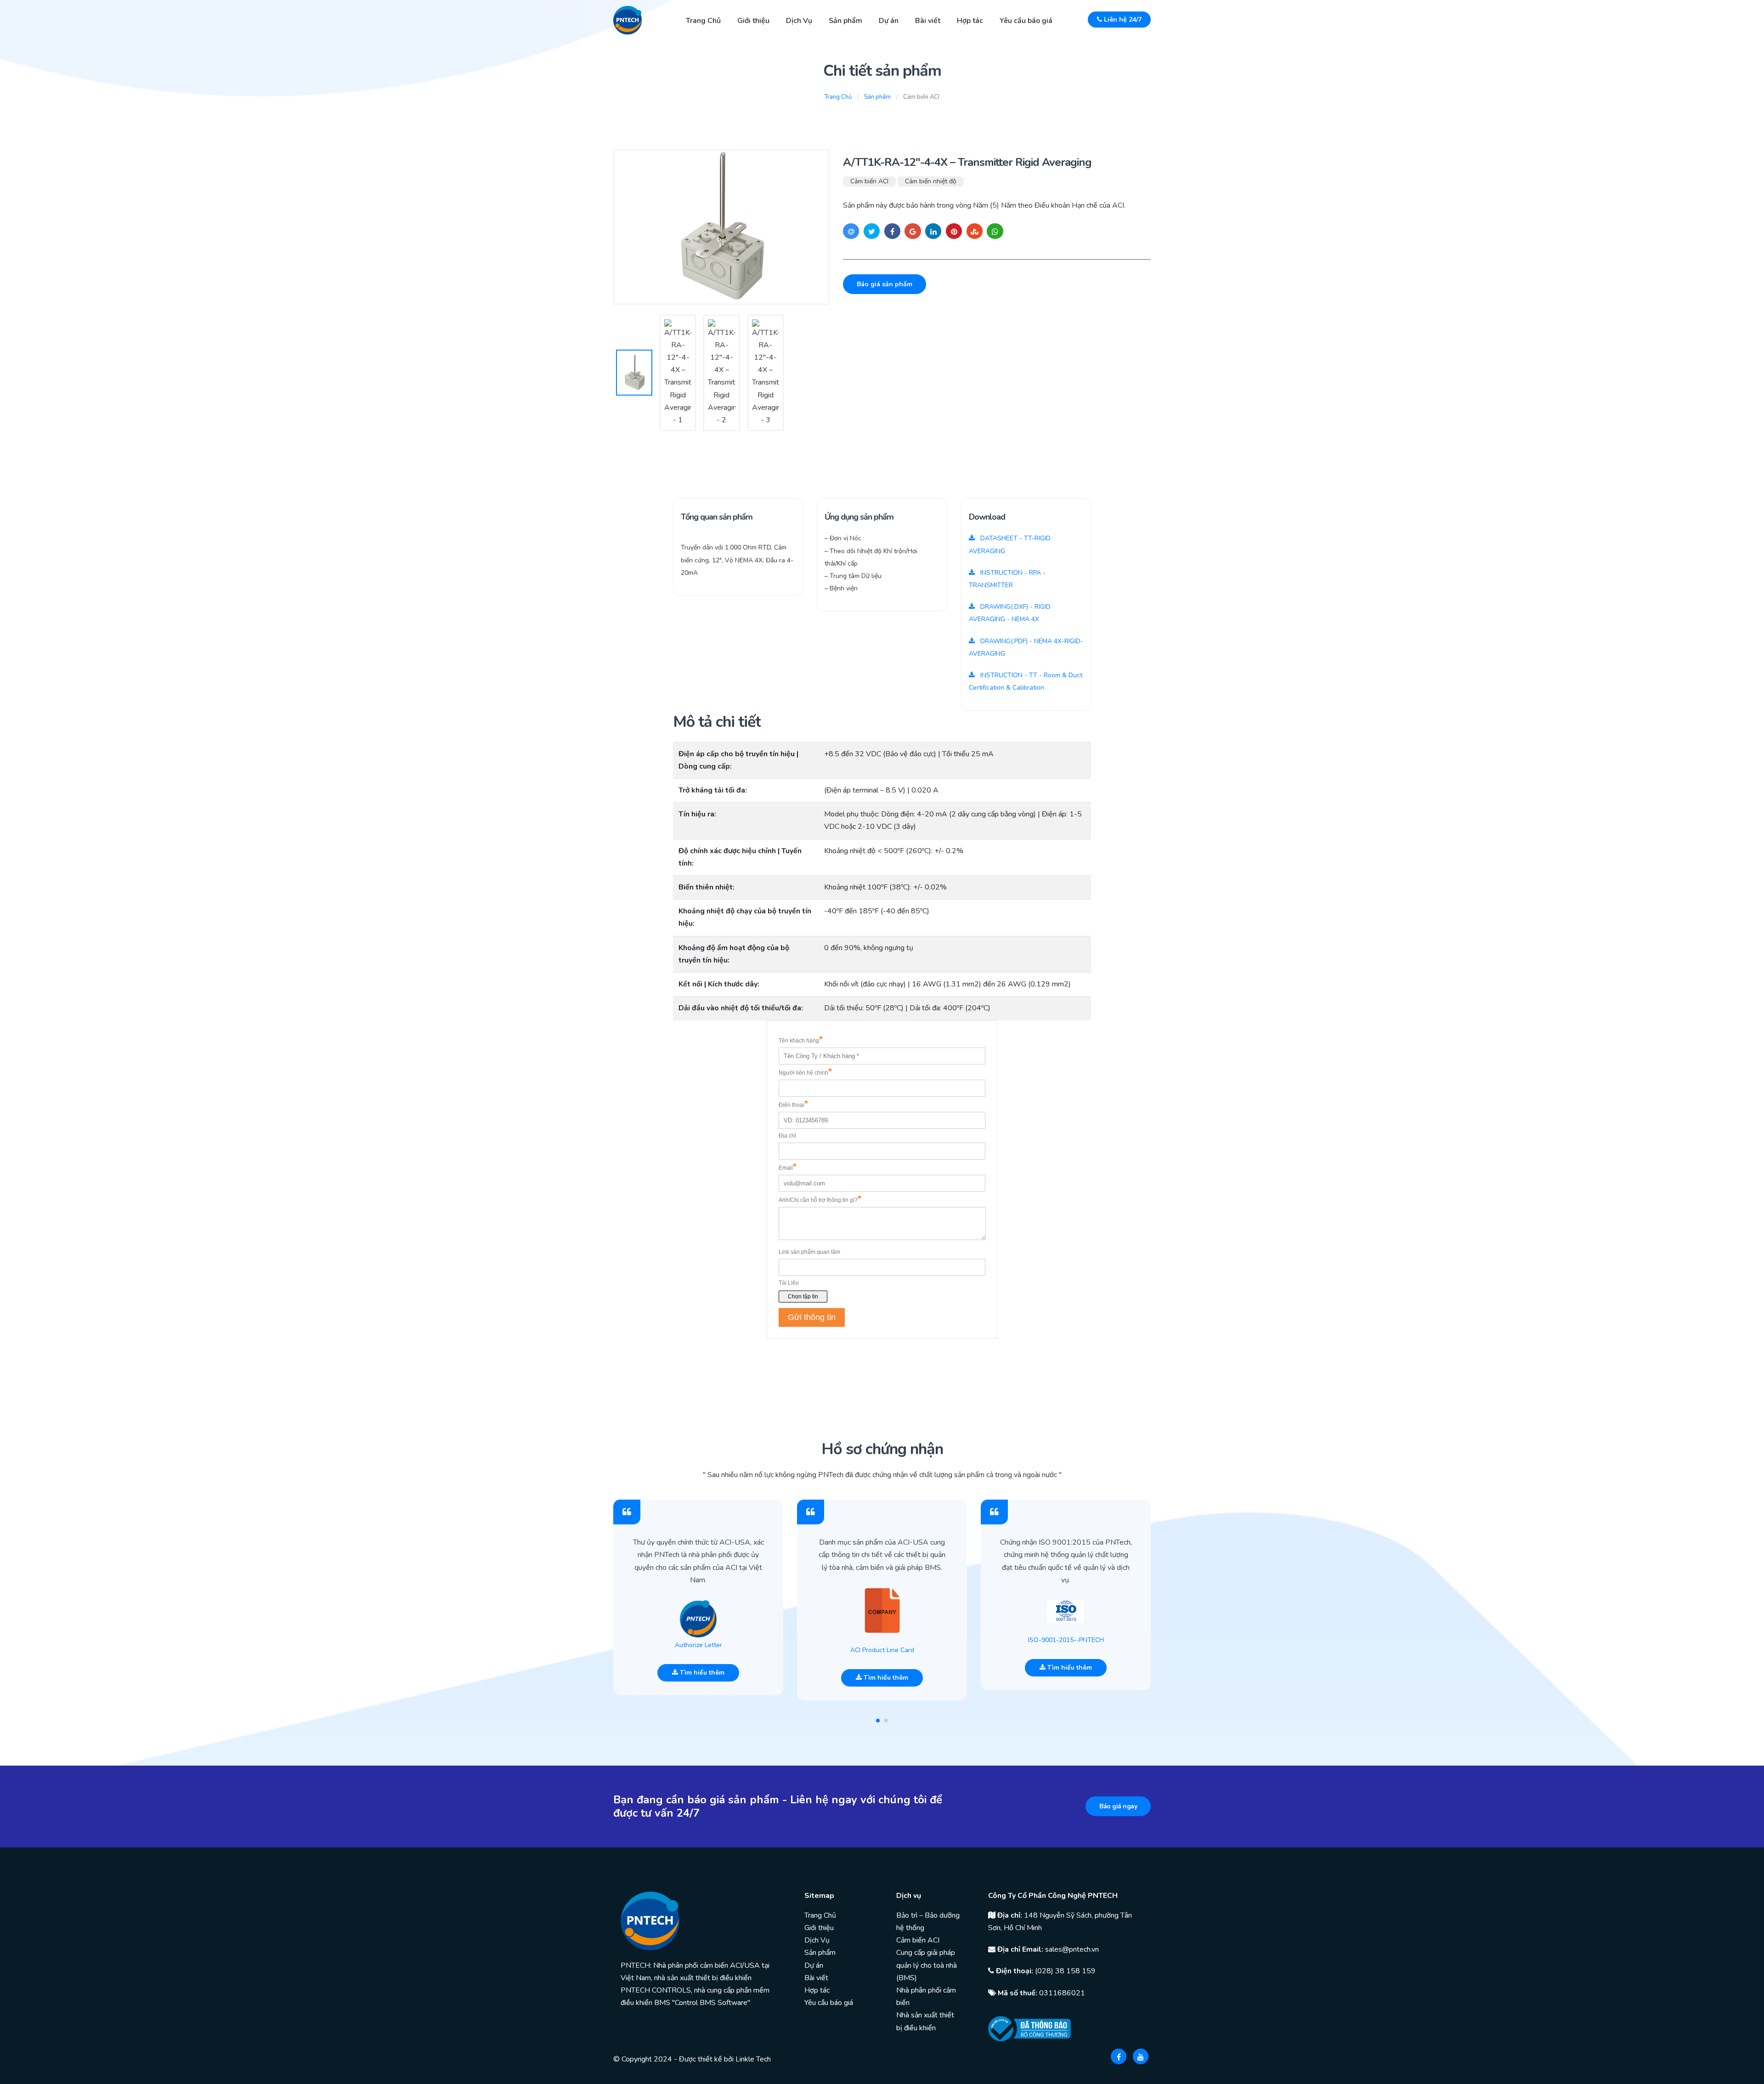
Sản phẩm (845, 21)
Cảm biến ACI (869, 181)
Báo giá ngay (1118, 1806)
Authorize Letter (698, 1645)
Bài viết (928, 21)
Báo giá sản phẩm (885, 284)
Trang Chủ (703, 21)
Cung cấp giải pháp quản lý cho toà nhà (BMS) (927, 1965)
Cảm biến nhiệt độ (931, 181)
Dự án (889, 21)
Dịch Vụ (799, 21)
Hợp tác (970, 21)
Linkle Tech (753, 2059)
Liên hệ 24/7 (1122, 20)
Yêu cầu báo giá (1026, 21)
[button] (878, 1721)
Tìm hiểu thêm (701, 1673)
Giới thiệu (753, 21)
